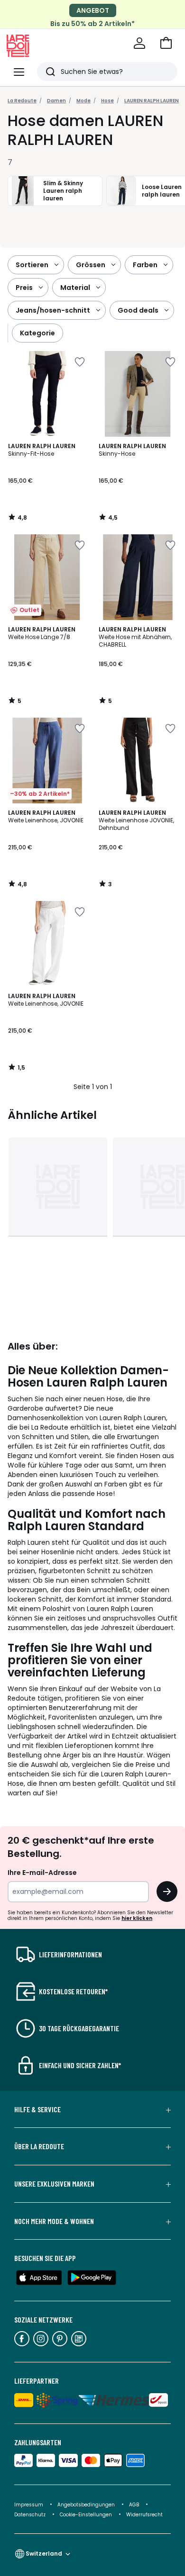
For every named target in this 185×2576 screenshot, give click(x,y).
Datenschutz (31, 2515)
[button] (166, 43)
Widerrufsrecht (144, 2515)
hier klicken (137, 1918)
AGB (135, 2505)
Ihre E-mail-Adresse (42, 1873)
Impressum (29, 2505)
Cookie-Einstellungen (87, 2515)
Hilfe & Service (37, 2109)
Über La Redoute (39, 2146)
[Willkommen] (139, 43)
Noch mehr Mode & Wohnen (54, 2221)
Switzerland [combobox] (44, 2553)
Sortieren (32, 265)
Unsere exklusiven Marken (54, 2184)
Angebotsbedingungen (86, 2505)
